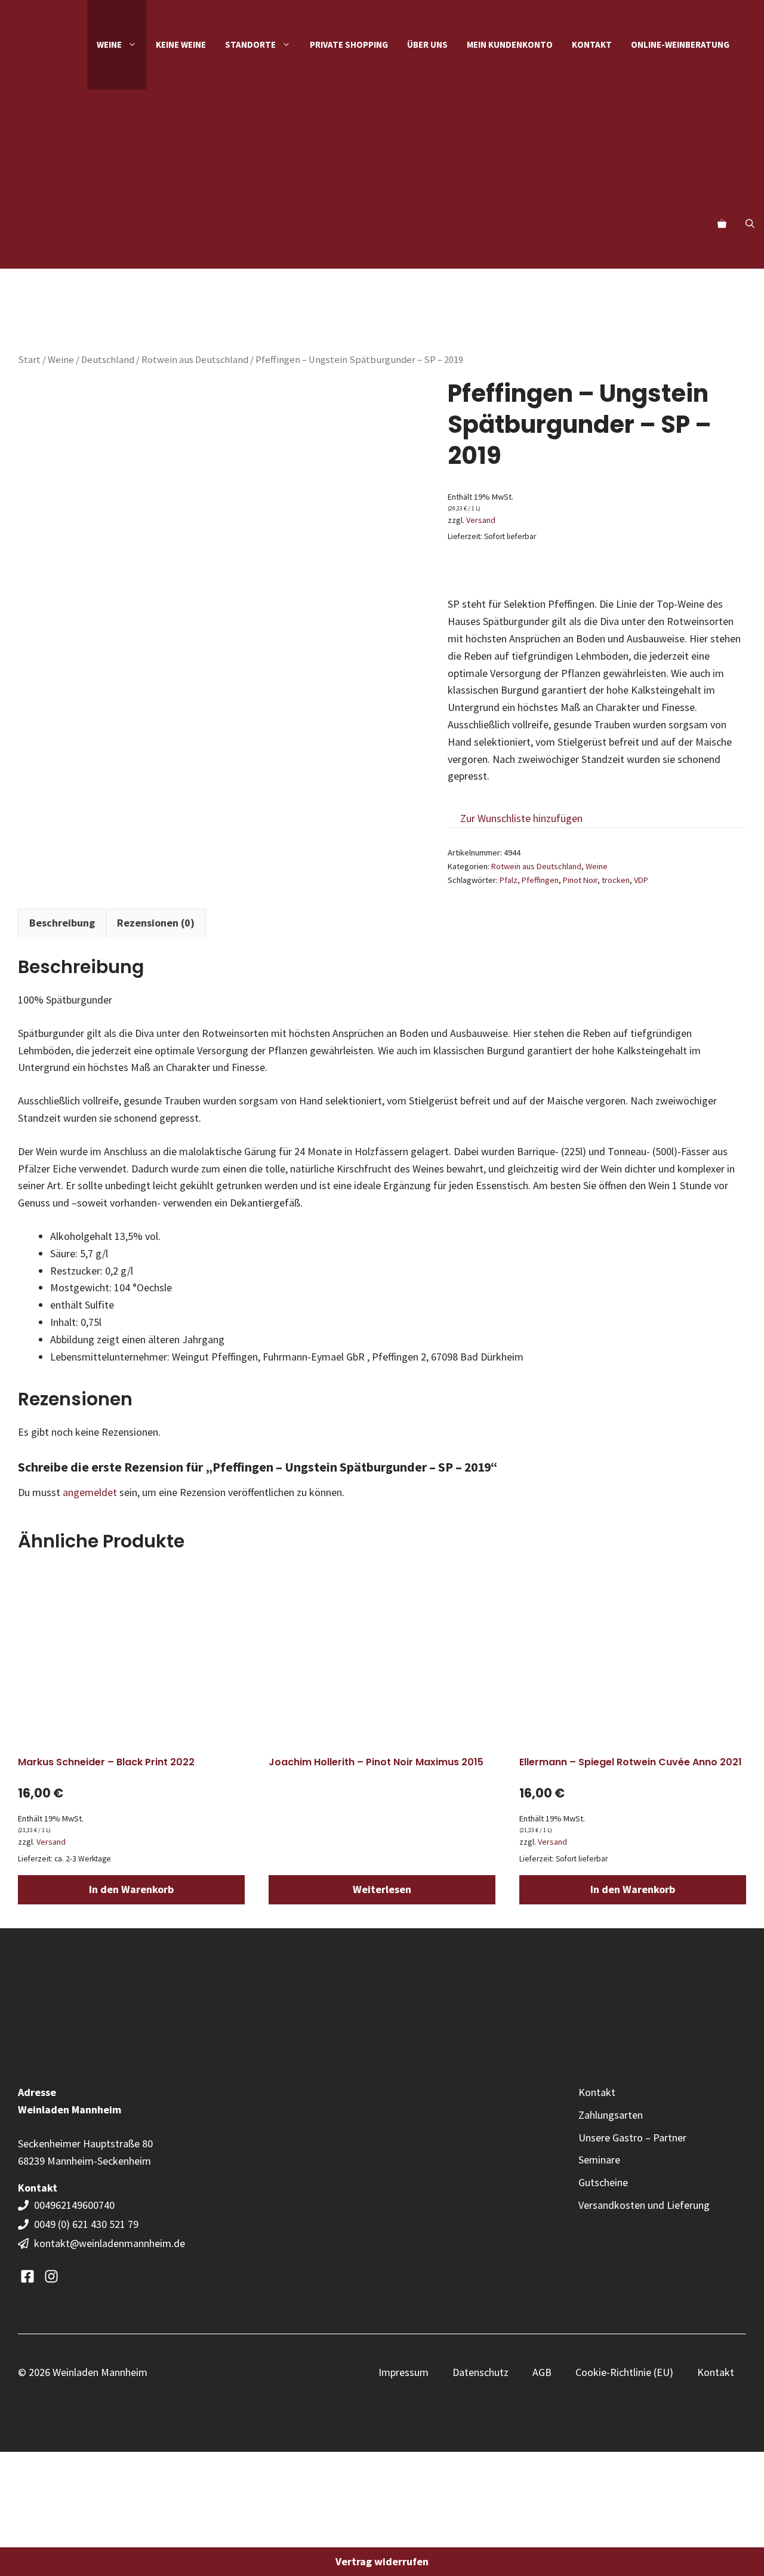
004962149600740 (76, 2205)
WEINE (109, 44)
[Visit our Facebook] (27, 2276)
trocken (616, 880)
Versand (481, 520)
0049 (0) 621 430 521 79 (86, 2224)
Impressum (403, 2372)
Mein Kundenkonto (510, 44)
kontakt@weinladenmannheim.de (110, 2243)
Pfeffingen (540, 880)
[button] (750, 224)
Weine (61, 360)
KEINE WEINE (181, 44)
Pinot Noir (580, 880)
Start (29, 360)
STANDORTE (250, 44)
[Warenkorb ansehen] (722, 224)
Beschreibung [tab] (62, 923)
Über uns (427, 44)
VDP (641, 880)
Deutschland (108, 360)
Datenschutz (480, 2372)
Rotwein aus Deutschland (195, 360)
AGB (542, 2372)
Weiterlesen (382, 1889)
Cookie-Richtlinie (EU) (624, 2372)
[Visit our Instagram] (51, 2276)
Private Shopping (349, 44)
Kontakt (592, 44)
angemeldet (90, 1492)
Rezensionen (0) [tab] (156, 923)
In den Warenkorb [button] (131, 1889)
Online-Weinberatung (680, 44)
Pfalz (509, 880)
